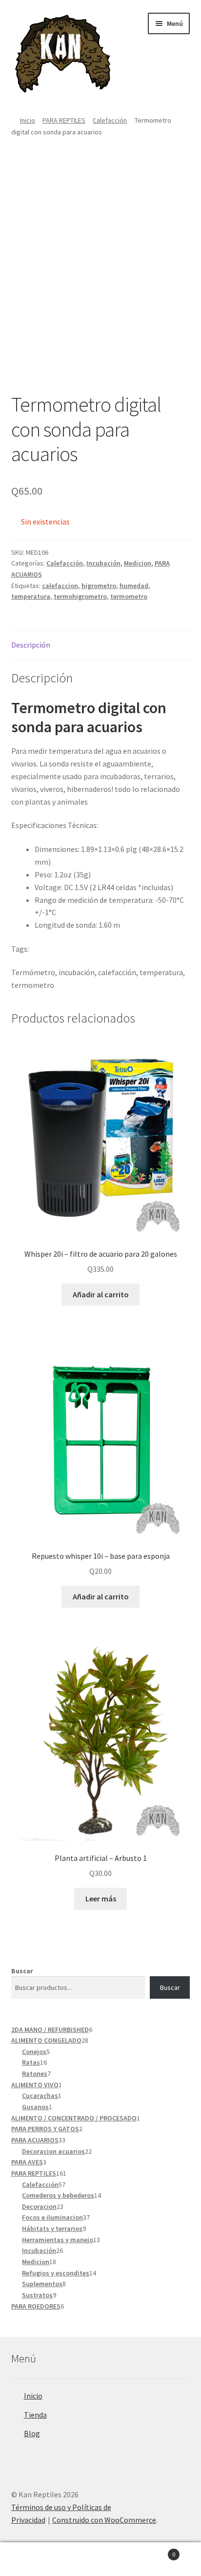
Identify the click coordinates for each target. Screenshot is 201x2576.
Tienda (35, 2415)
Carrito (155, 2551)
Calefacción (110, 120)
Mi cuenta (33, 2559)
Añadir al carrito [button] (101, 1294)
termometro (129, 596)
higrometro (99, 586)
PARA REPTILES (64, 120)
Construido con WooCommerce (104, 2520)
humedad (134, 586)
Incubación (103, 563)
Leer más (101, 1899)
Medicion (138, 563)
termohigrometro (80, 596)
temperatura (31, 596)
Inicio (28, 120)
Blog (32, 2433)
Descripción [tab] (31, 645)
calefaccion (60, 586)
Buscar (22, 1971)
